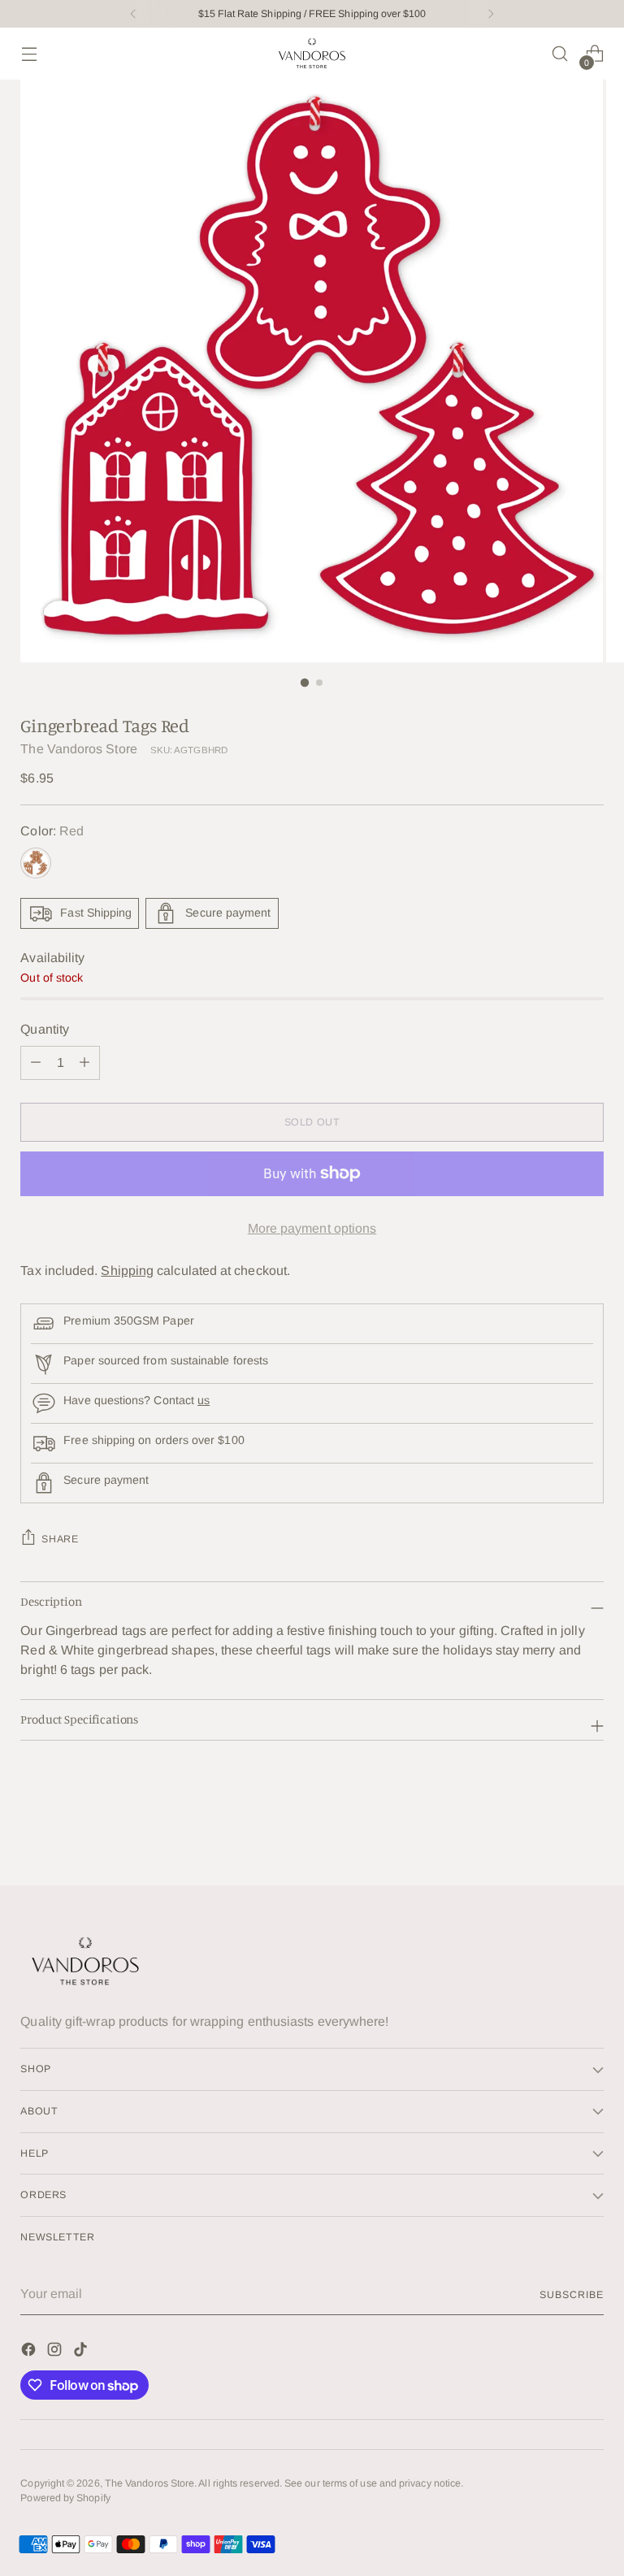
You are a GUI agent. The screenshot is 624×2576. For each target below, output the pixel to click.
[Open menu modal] (29, 54)
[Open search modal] (560, 54)
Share (60, 1539)
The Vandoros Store (78, 749)
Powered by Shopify (65, 2498)
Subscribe (571, 2295)
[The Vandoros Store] (312, 54)
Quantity (45, 1029)
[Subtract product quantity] (84, 1063)
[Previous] (133, 14)
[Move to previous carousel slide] (552, 1830)
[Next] (491, 14)
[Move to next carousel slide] (590, 1829)
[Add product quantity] (36, 1063)
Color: (52, 831)
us (204, 1400)
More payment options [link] (312, 1228)
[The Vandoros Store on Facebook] (30, 2352)
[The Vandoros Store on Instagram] (56, 2352)
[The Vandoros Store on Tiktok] (82, 2352)
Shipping (127, 1271)
